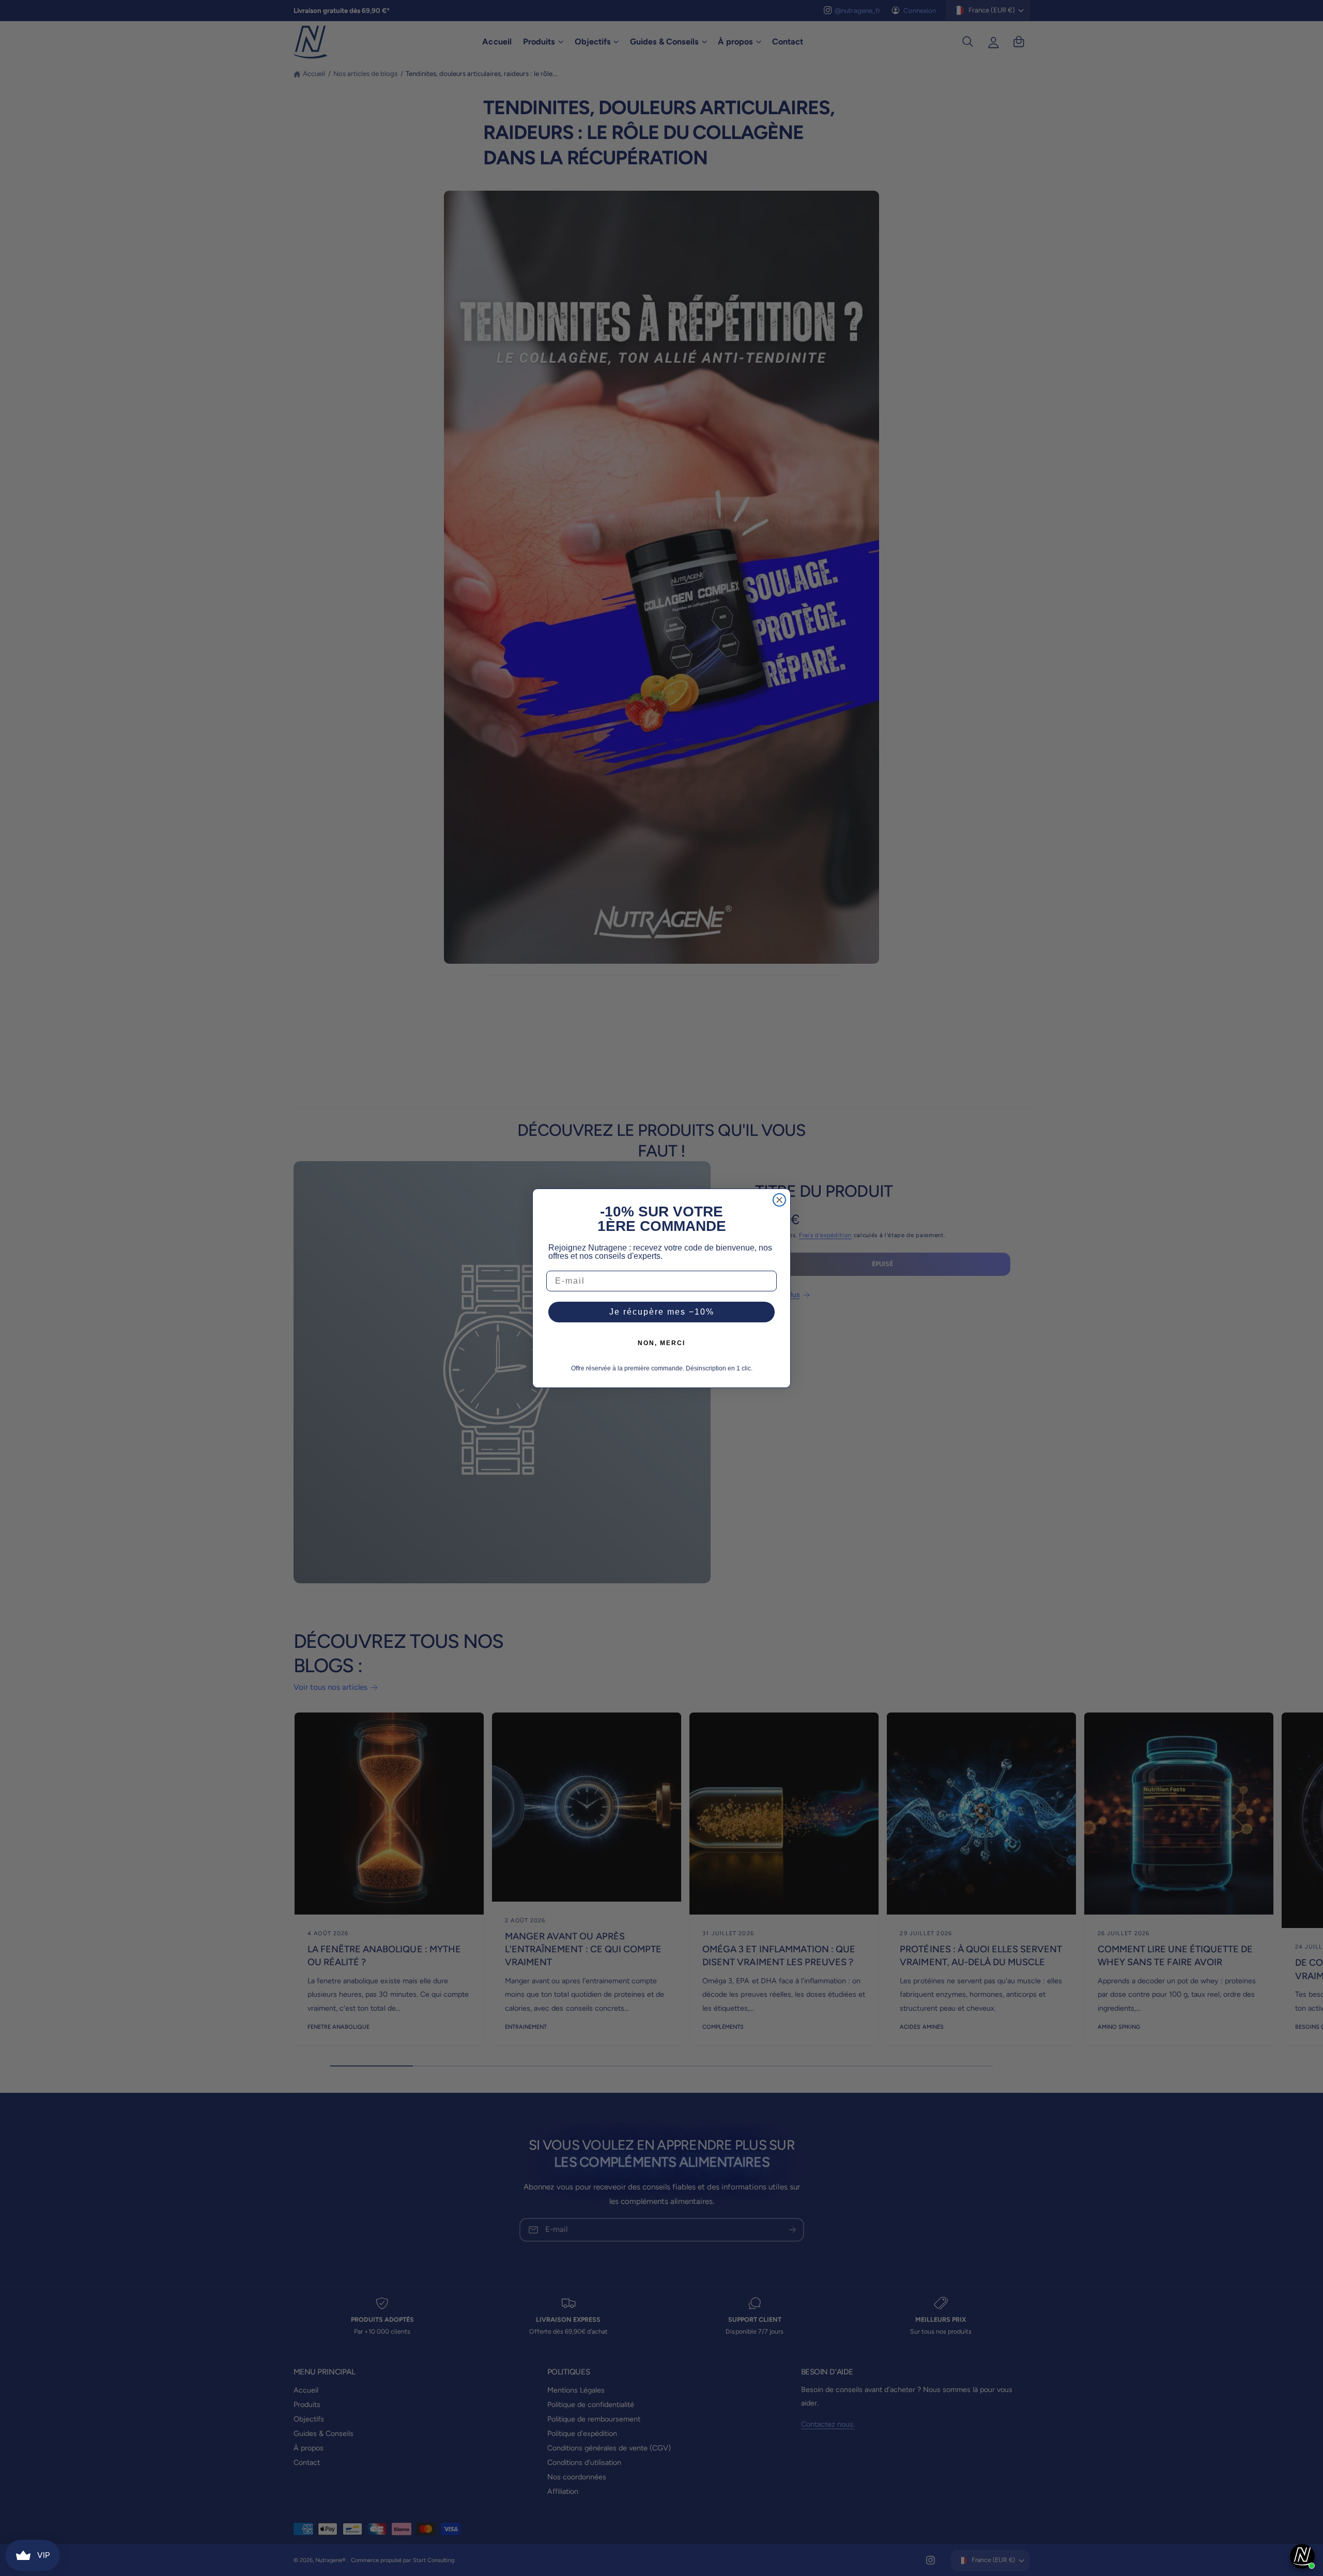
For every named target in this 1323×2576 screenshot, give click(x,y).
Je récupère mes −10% (662, 1312)
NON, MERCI (661, 1343)
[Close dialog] (779, 1200)
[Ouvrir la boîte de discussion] (1302, 2556)
